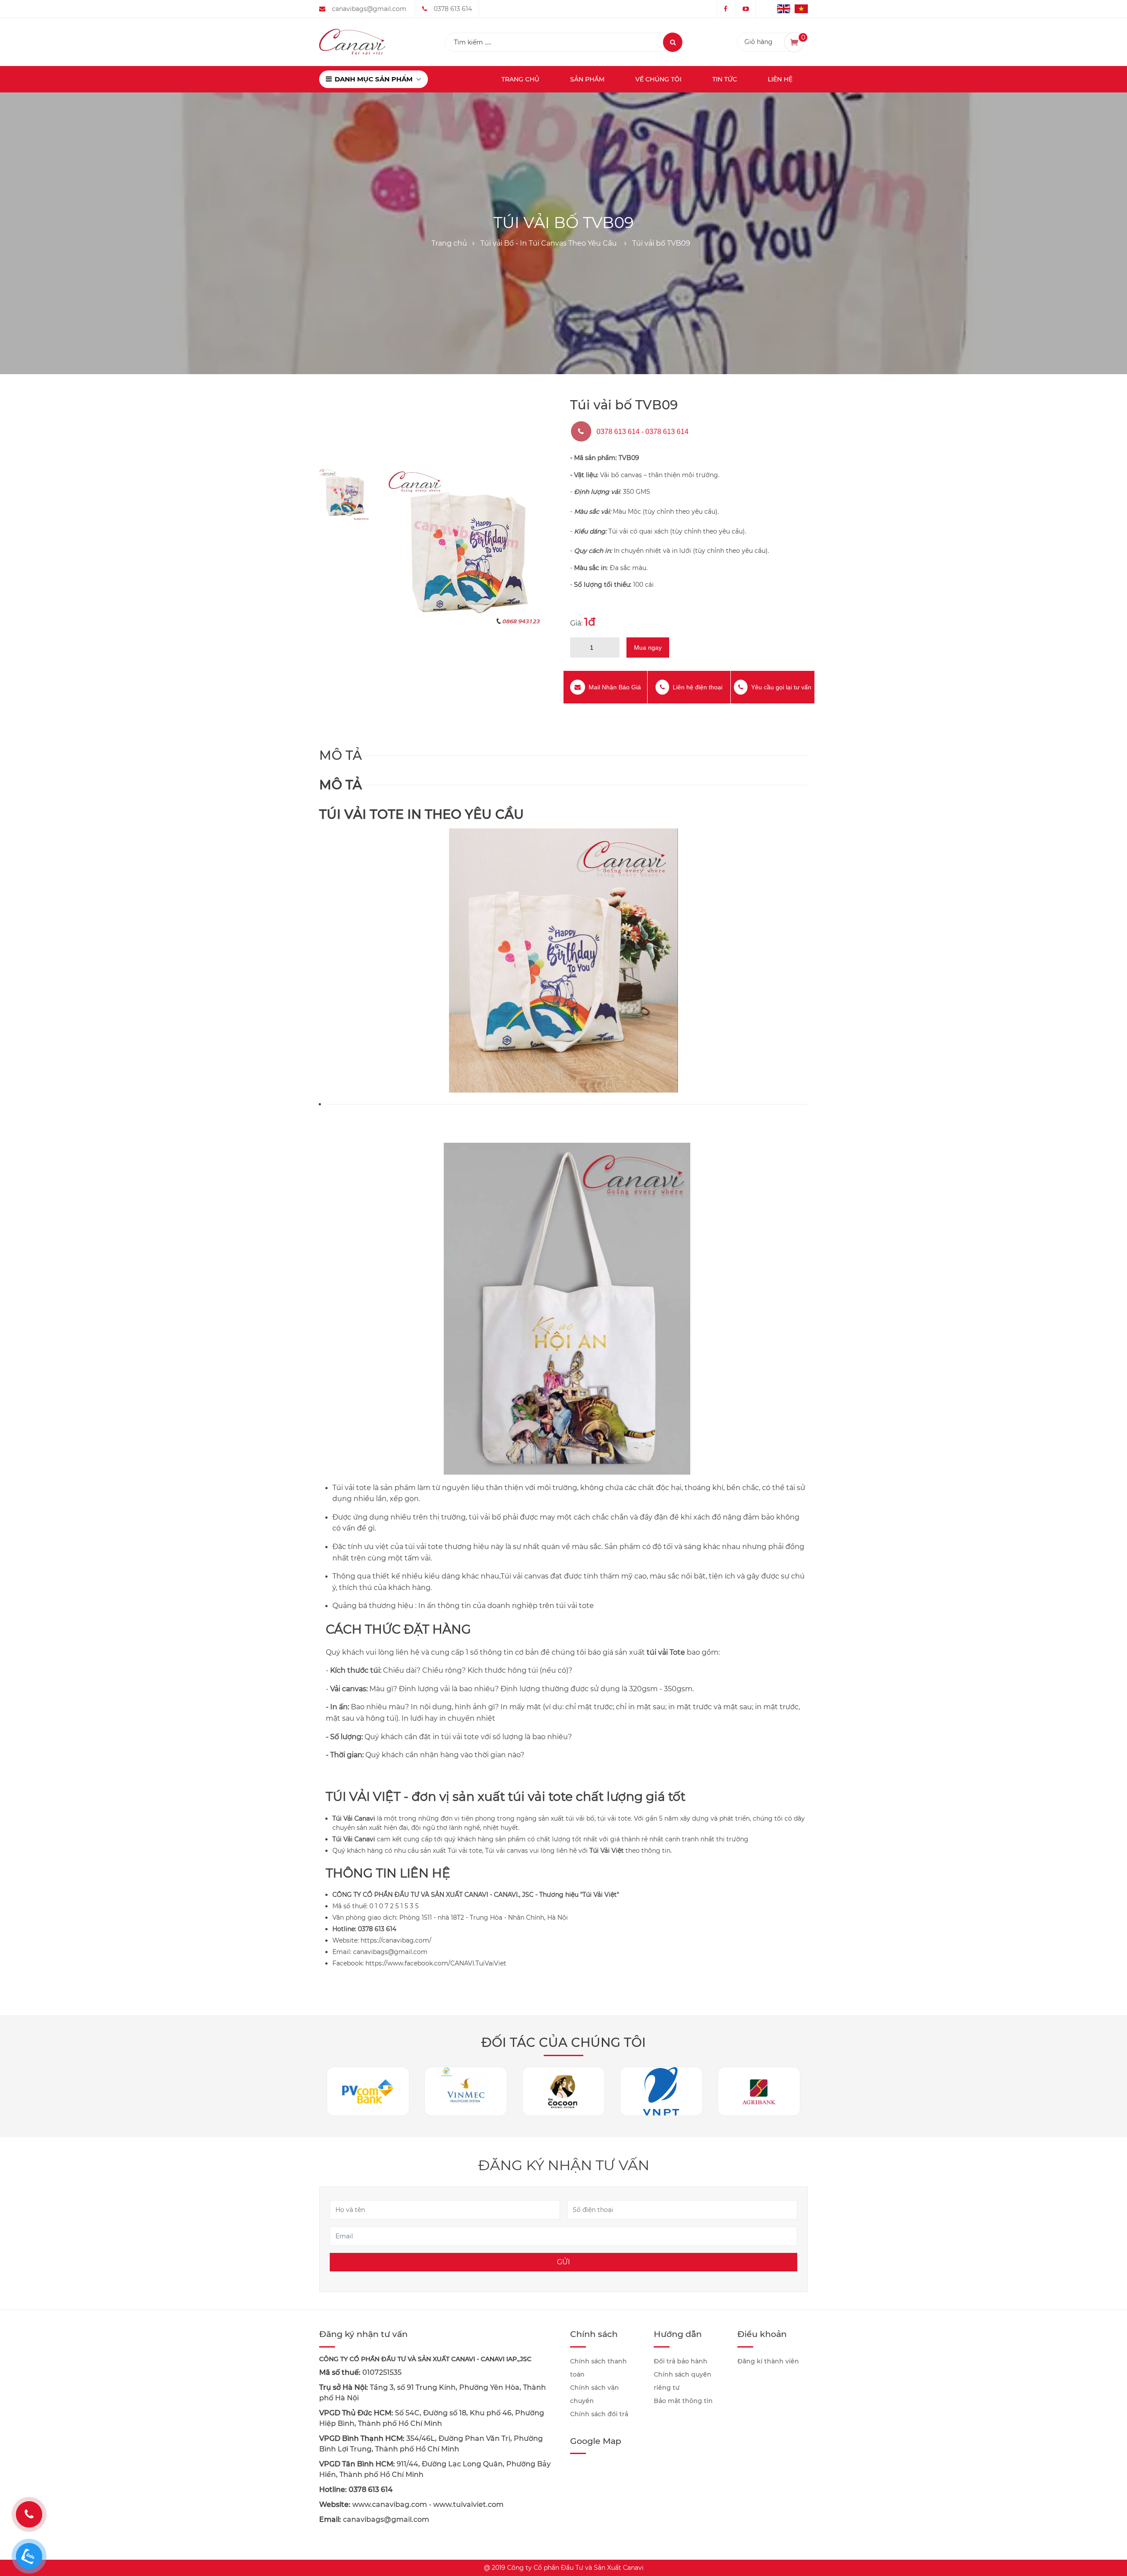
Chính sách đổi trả (599, 2414)
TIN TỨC (725, 79)
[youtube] (746, 9)
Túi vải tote (465, 1851)
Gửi (563, 2262)
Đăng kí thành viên (768, 2361)
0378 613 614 (453, 9)
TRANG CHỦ (520, 79)
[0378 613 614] (29, 2514)
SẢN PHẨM (587, 79)
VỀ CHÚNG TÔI (658, 79)
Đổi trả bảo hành (681, 2361)
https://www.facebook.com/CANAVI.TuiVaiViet (436, 1963)
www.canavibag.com (390, 2504)
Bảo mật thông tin (683, 2401)
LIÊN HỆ (780, 79)
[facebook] (726, 9)
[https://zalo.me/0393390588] (29, 2556)
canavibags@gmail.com (369, 9)
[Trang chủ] (352, 41)
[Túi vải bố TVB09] (466, 548)
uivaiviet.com (480, 2504)
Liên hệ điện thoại (698, 687)
